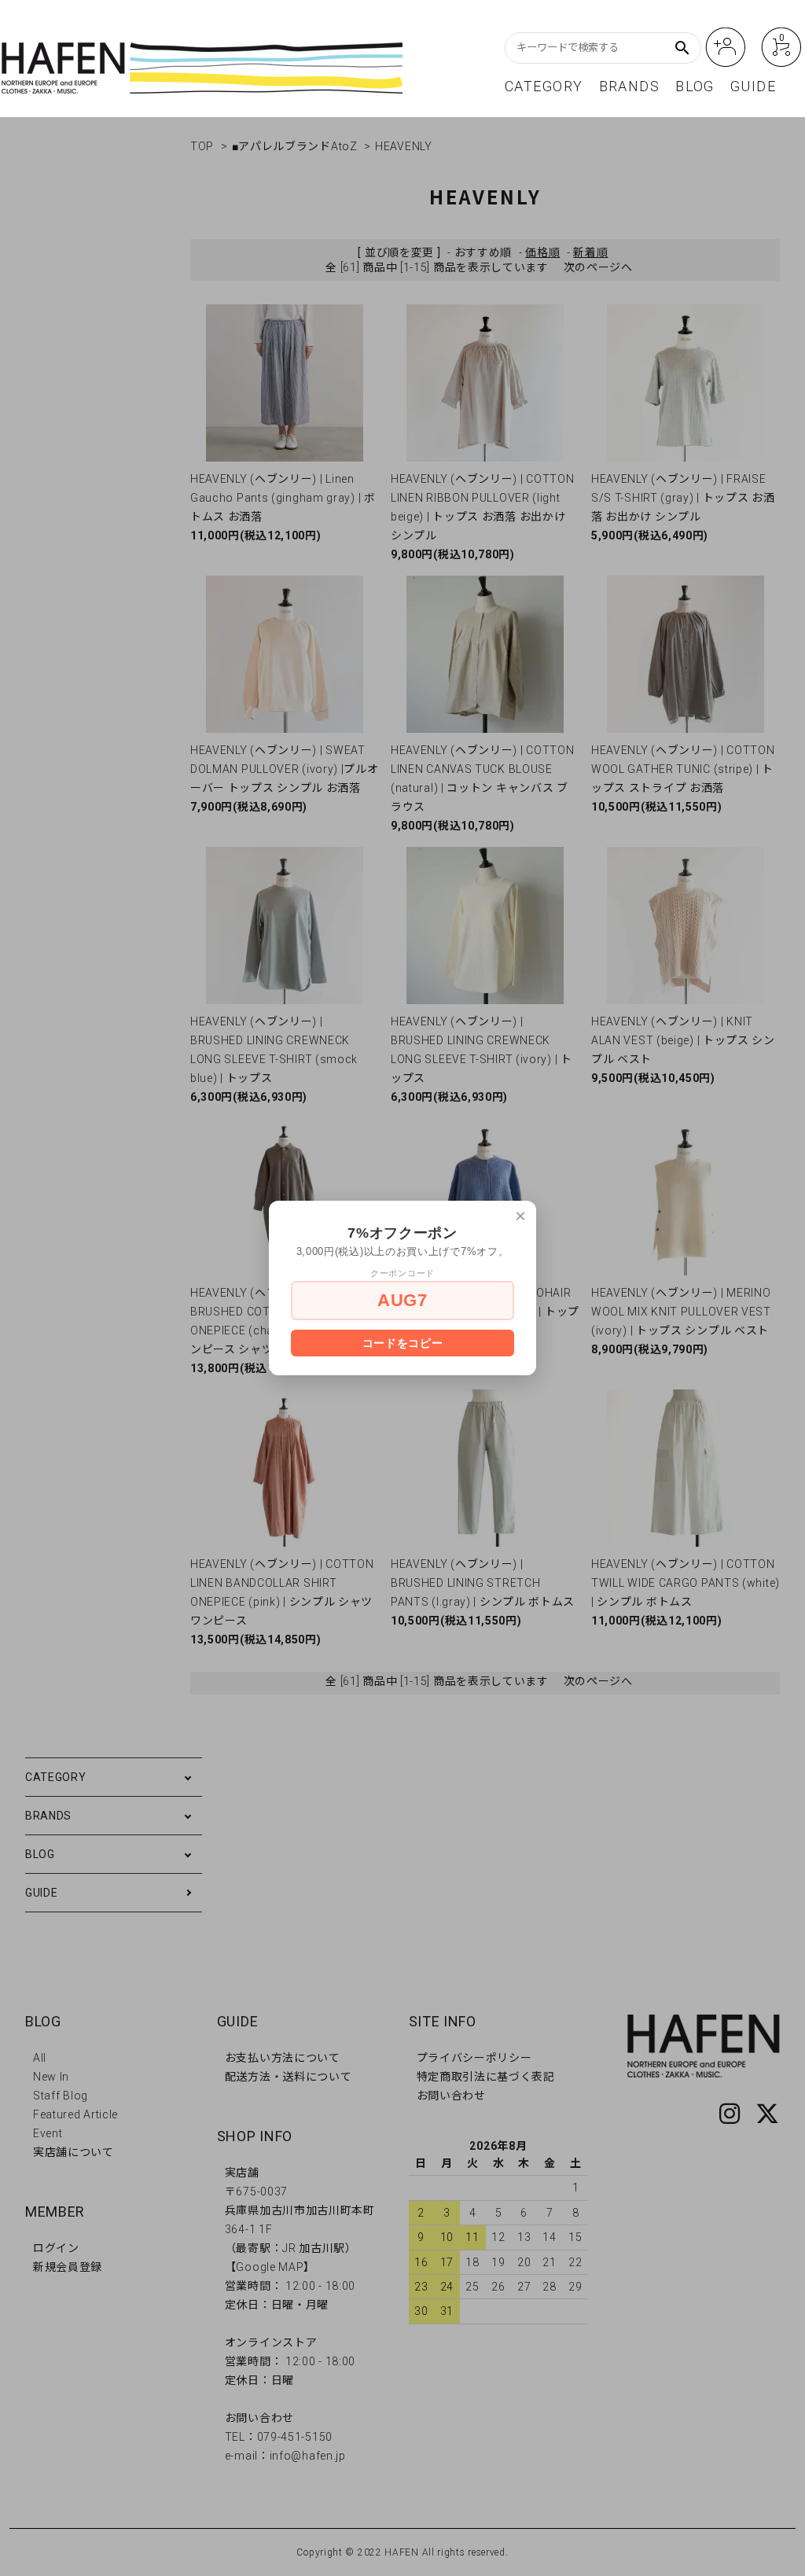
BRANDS (630, 87)
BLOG (695, 87)
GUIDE (753, 87)
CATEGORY (544, 87)
